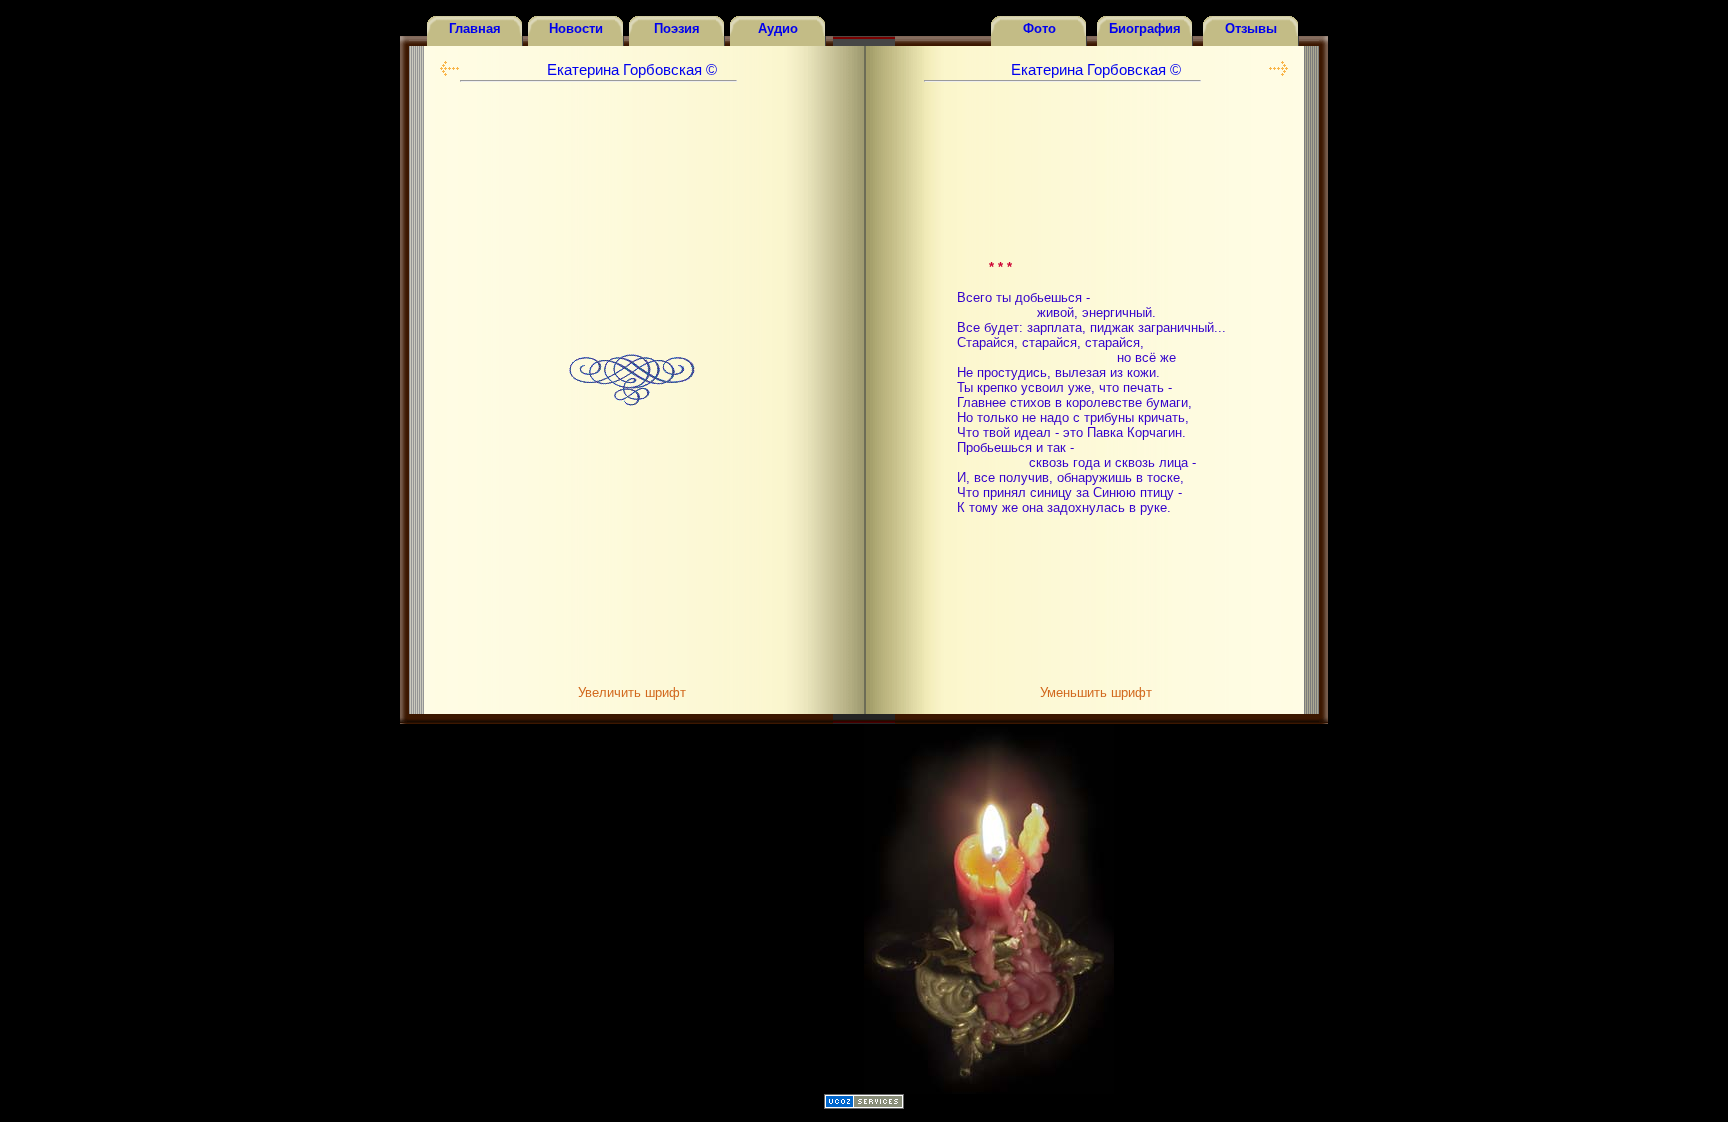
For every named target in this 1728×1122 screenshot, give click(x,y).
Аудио (778, 28)
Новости (576, 28)
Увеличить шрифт (632, 692)
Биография (1145, 28)
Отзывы (1251, 28)
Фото (1039, 28)
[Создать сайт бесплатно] (864, 1104)
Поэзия (677, 28)
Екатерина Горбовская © (632, 70)
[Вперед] (449, 72)
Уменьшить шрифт (1096, 692)
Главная (475, 28)
